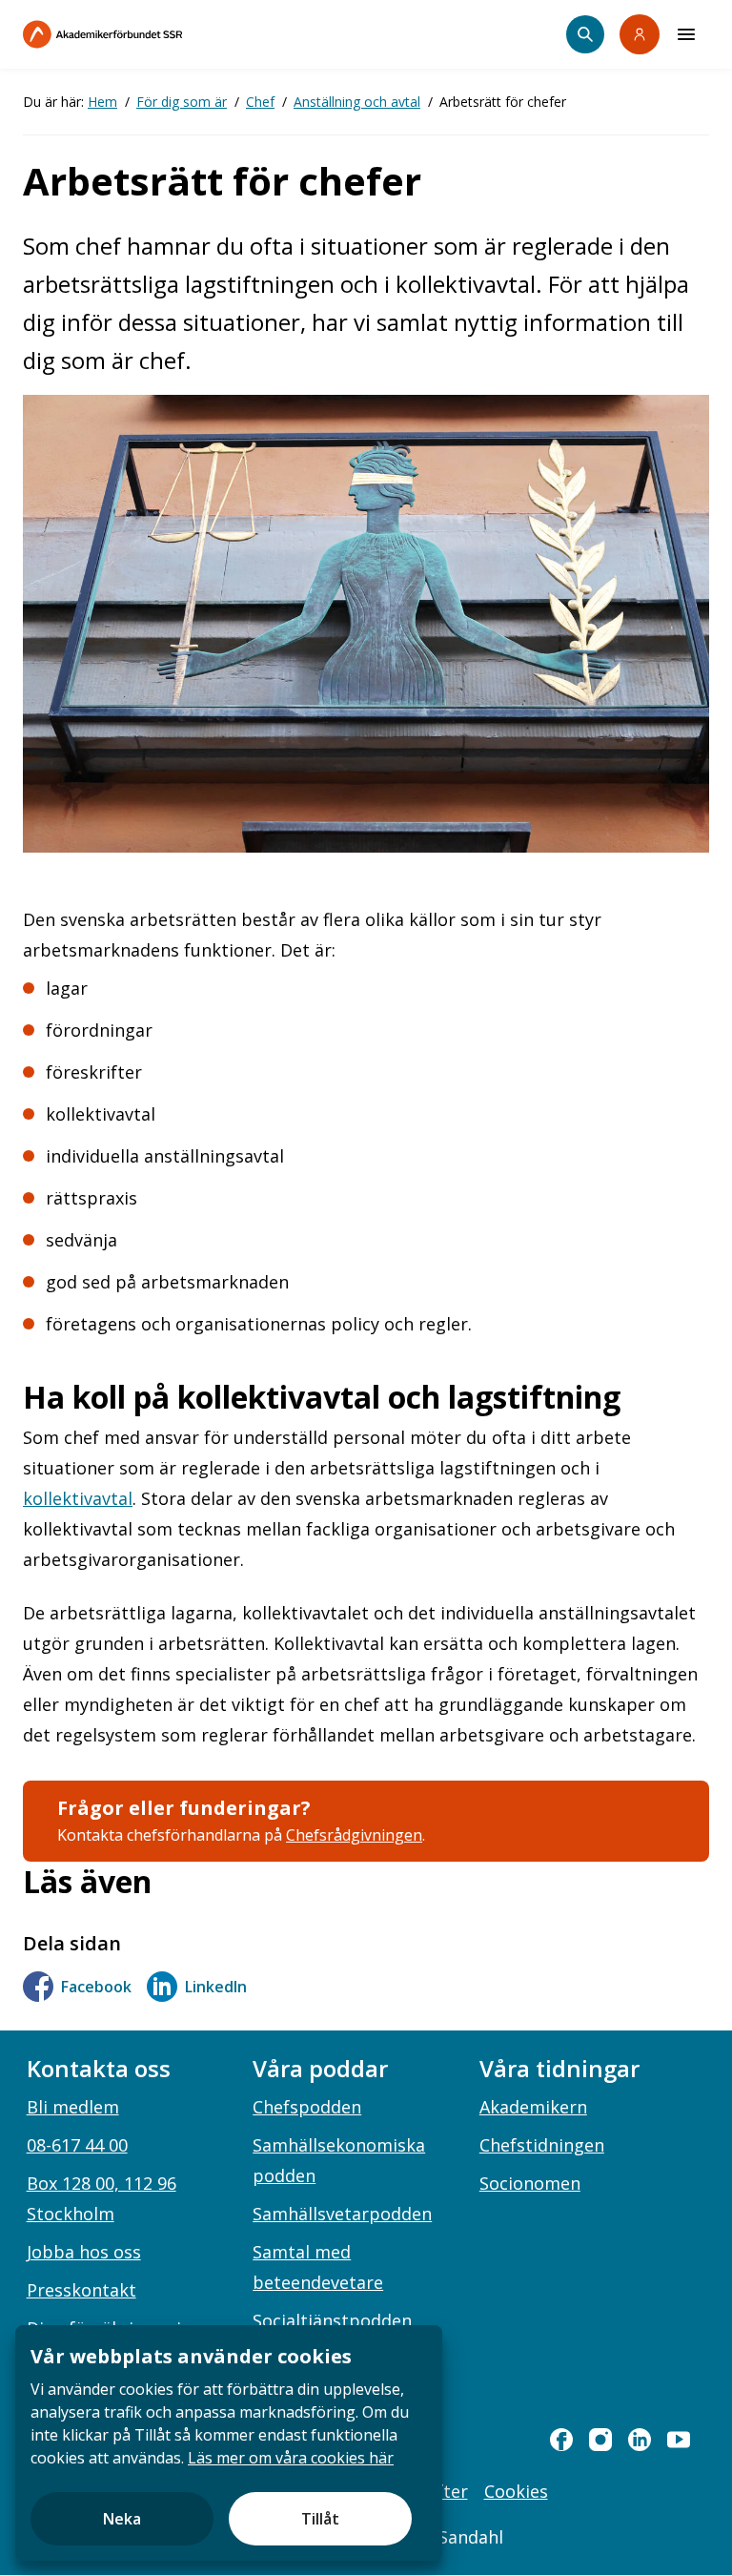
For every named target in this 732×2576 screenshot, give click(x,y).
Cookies (516, 2491)
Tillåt (320, 2519)
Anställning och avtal (357, 102)
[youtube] (679, 2440)
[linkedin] (640, 2440)
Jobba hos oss (84, 2252)
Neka (122, 2519)
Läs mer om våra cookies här (291, 2458)
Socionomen (530, 2183)
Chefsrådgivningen (354, 1835)
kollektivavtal (78, 1498)
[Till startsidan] (143, 34)
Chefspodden (307, 2107)
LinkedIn (216, 1987)
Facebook (96, 1987)
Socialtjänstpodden (332, 2320)
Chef (260, 102)
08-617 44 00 (77, 2145)
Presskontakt (81, 2290)
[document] (229, 2443)
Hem (102, 102)
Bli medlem (73, 2107)
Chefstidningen (542, 2145)
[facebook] (561, 2440)
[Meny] (686, 34)
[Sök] (585, 34)
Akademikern (533, 2107)
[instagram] (600, 2440)
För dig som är (182, 102)
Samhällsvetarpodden (342, 2214)
